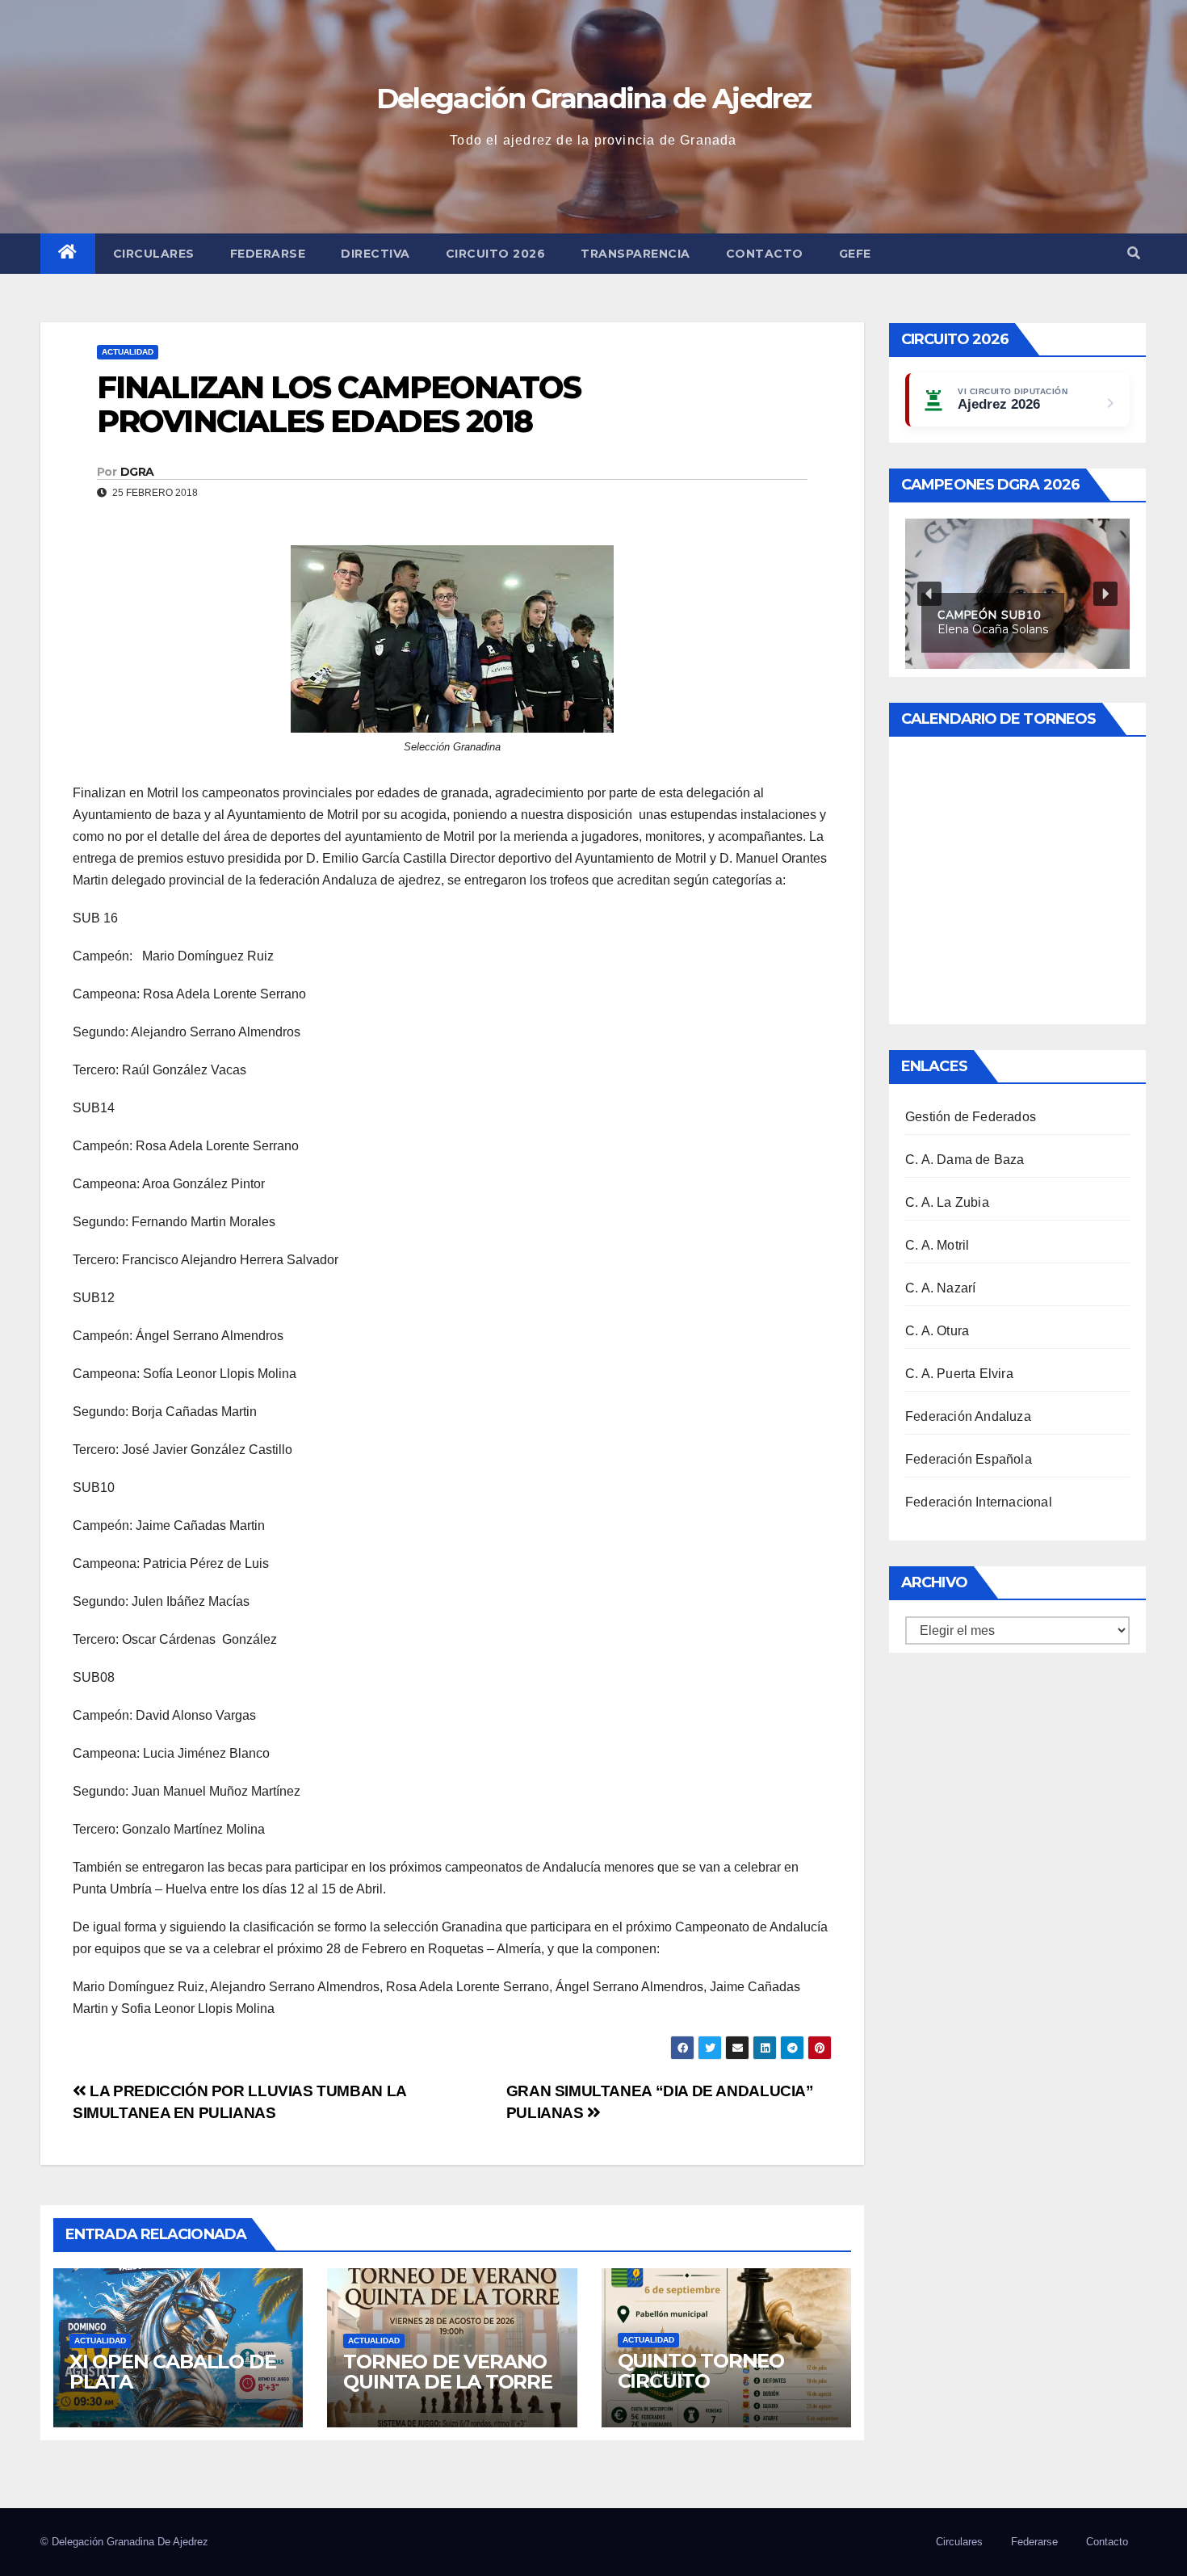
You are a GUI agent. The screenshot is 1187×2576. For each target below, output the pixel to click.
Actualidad (128, 352)
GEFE (855, 254)
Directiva (375, 254)
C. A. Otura (937, 1331)
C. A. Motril (937, 1245)
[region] (1017, 593)
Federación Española (969, 1459)
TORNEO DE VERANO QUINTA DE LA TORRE (447, 2372)
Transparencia (635, 254)
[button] (1134, 253)
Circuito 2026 (496, 254)
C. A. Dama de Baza (965, 1160)
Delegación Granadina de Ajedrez (593, 99)
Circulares (154, 254)
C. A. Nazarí (940, 1288)
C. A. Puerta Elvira (959, 1374)
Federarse (268, 254)
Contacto (765, 254)
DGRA (137, 472)
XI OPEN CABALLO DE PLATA (172, 2372)
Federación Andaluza (968, 1416)
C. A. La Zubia (947, 1202)
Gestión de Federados (971, 1117)
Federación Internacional (979, 1502)
